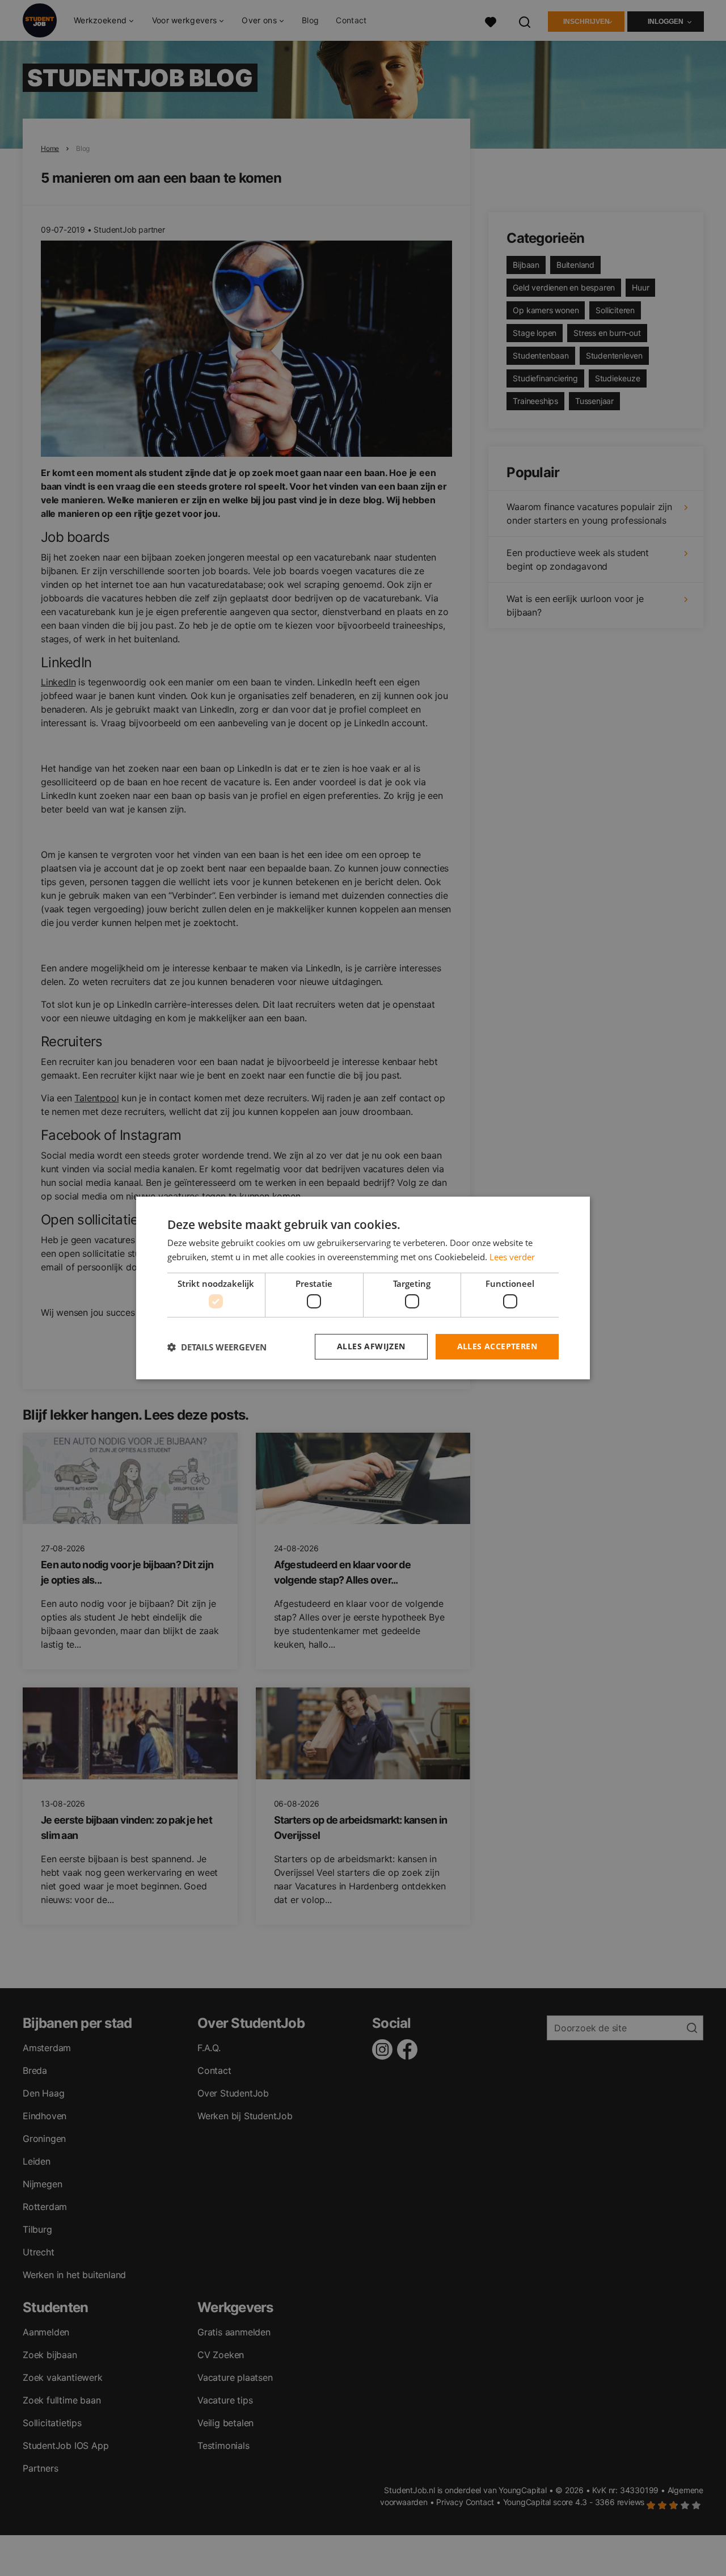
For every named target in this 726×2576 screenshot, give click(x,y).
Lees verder (512, 1257)
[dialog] (363, 1288)
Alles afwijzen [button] (371, 1346)
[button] (217, 1347)
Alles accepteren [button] (497, 1346)
